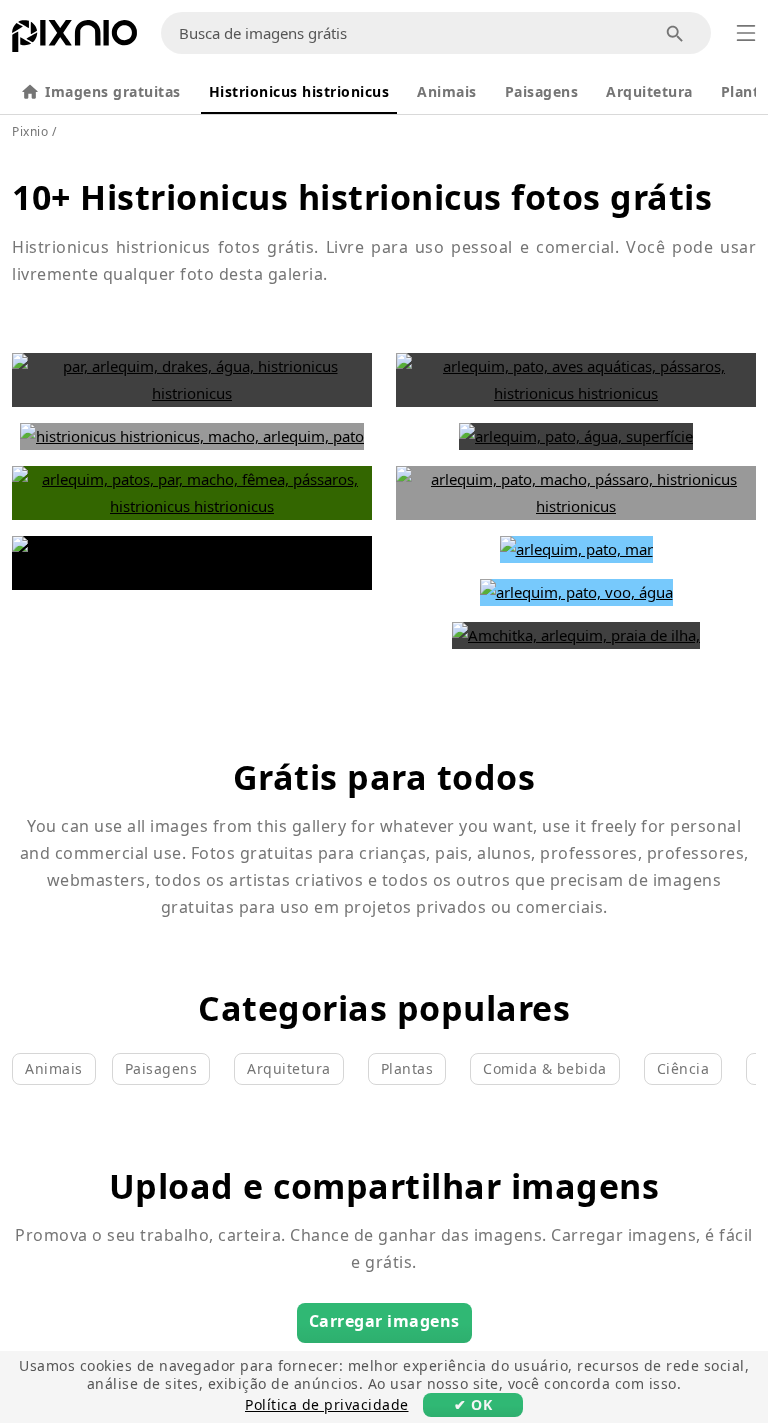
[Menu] (746, 33)
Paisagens (542, 91)
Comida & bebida (545, 1068)
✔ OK (473, 1404)
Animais (447, 91)
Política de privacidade (327, 1404)
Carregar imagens (384, 1321)
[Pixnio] (74, 40)
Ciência (683, 1068)
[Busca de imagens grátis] (675, 33)
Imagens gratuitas (113, 91)
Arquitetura (649, 91)
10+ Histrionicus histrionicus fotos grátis (362, 197)
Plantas (407, 1068)
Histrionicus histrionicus (299, 91)
